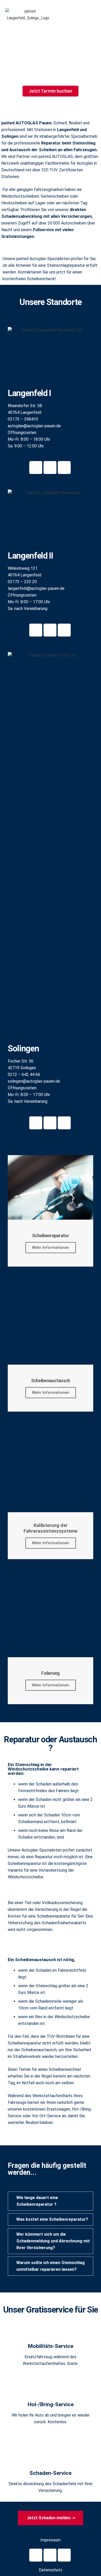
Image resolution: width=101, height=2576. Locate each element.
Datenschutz (51, 2570)
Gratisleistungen (18, 236)
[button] (67, 15)
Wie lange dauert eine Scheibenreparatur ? (37, 2201)
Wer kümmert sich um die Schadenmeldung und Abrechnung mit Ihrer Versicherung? (53, 2241)
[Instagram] (50, 2555)
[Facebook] (36, 2555)
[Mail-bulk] (50, 468)
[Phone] (64, 468)
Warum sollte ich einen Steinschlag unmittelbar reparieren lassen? (51, 2266)
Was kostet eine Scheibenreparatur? (52, 2219)
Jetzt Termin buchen (51, 91)
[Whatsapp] (36, 468)
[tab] (51, 2201)
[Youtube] (64, 2555)
